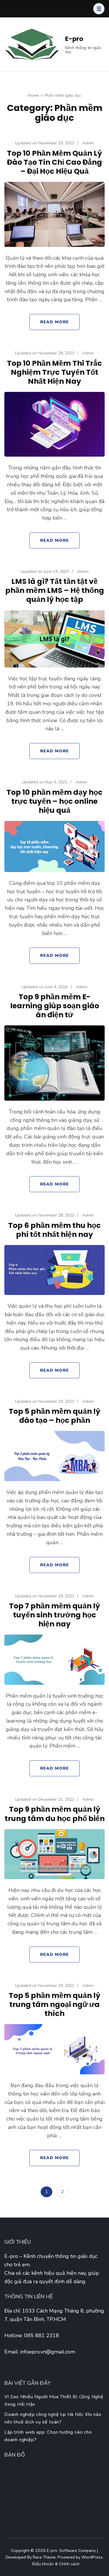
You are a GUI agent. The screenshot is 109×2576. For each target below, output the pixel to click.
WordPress (92, 2557)
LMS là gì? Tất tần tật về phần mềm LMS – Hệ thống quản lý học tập (55, 590)
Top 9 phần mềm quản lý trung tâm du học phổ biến (55, 1814)
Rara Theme (44, 2557)
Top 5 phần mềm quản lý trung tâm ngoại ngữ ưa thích (54, 2004)
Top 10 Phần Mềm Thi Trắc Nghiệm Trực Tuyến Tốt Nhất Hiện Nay (54, 372)
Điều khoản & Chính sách (56, 2564)
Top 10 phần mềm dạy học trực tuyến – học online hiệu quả (54, 801)
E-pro (74, 39)
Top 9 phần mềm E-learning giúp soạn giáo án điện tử (55, 1006)
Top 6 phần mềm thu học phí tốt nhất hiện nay (54, 1230)
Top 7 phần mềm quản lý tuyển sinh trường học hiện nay (54, 1615)
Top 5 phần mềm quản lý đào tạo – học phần (54, 1416)
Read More (54, 322)
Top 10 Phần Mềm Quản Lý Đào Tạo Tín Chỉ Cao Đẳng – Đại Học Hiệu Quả (54, 162)
